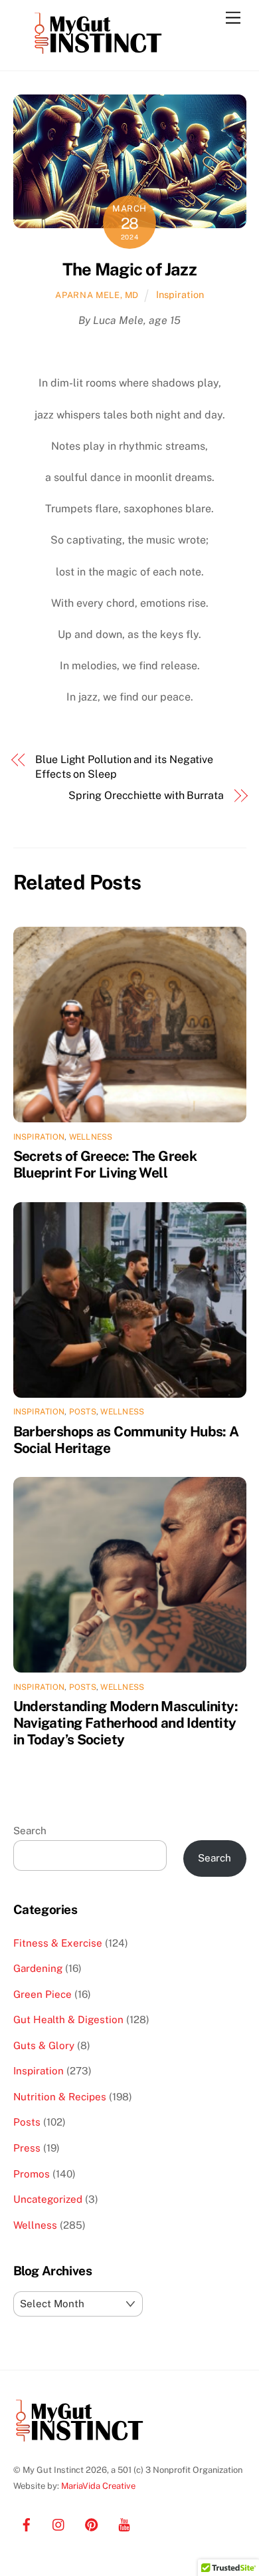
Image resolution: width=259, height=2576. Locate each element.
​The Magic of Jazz (129, 269)
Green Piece (43, 1994)
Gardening (38, 1968)
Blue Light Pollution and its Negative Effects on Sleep (124, 767)
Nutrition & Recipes (60, 2097)
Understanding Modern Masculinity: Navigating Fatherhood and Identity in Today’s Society (126, 1723)
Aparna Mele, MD (97, 295)
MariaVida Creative (98, 2486)
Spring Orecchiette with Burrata (146, 795)
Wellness (91, 1137)
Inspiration (180, 294)
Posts (83, 1412)
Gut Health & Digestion (68, 2019)
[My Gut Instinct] (98, 54)
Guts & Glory (44, 2045)
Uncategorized (48, 2199)
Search (30, 1831)
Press (27, 2148)
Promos (32, 2174)
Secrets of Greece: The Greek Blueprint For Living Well (105, 1164)
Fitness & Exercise (58, 1943)
